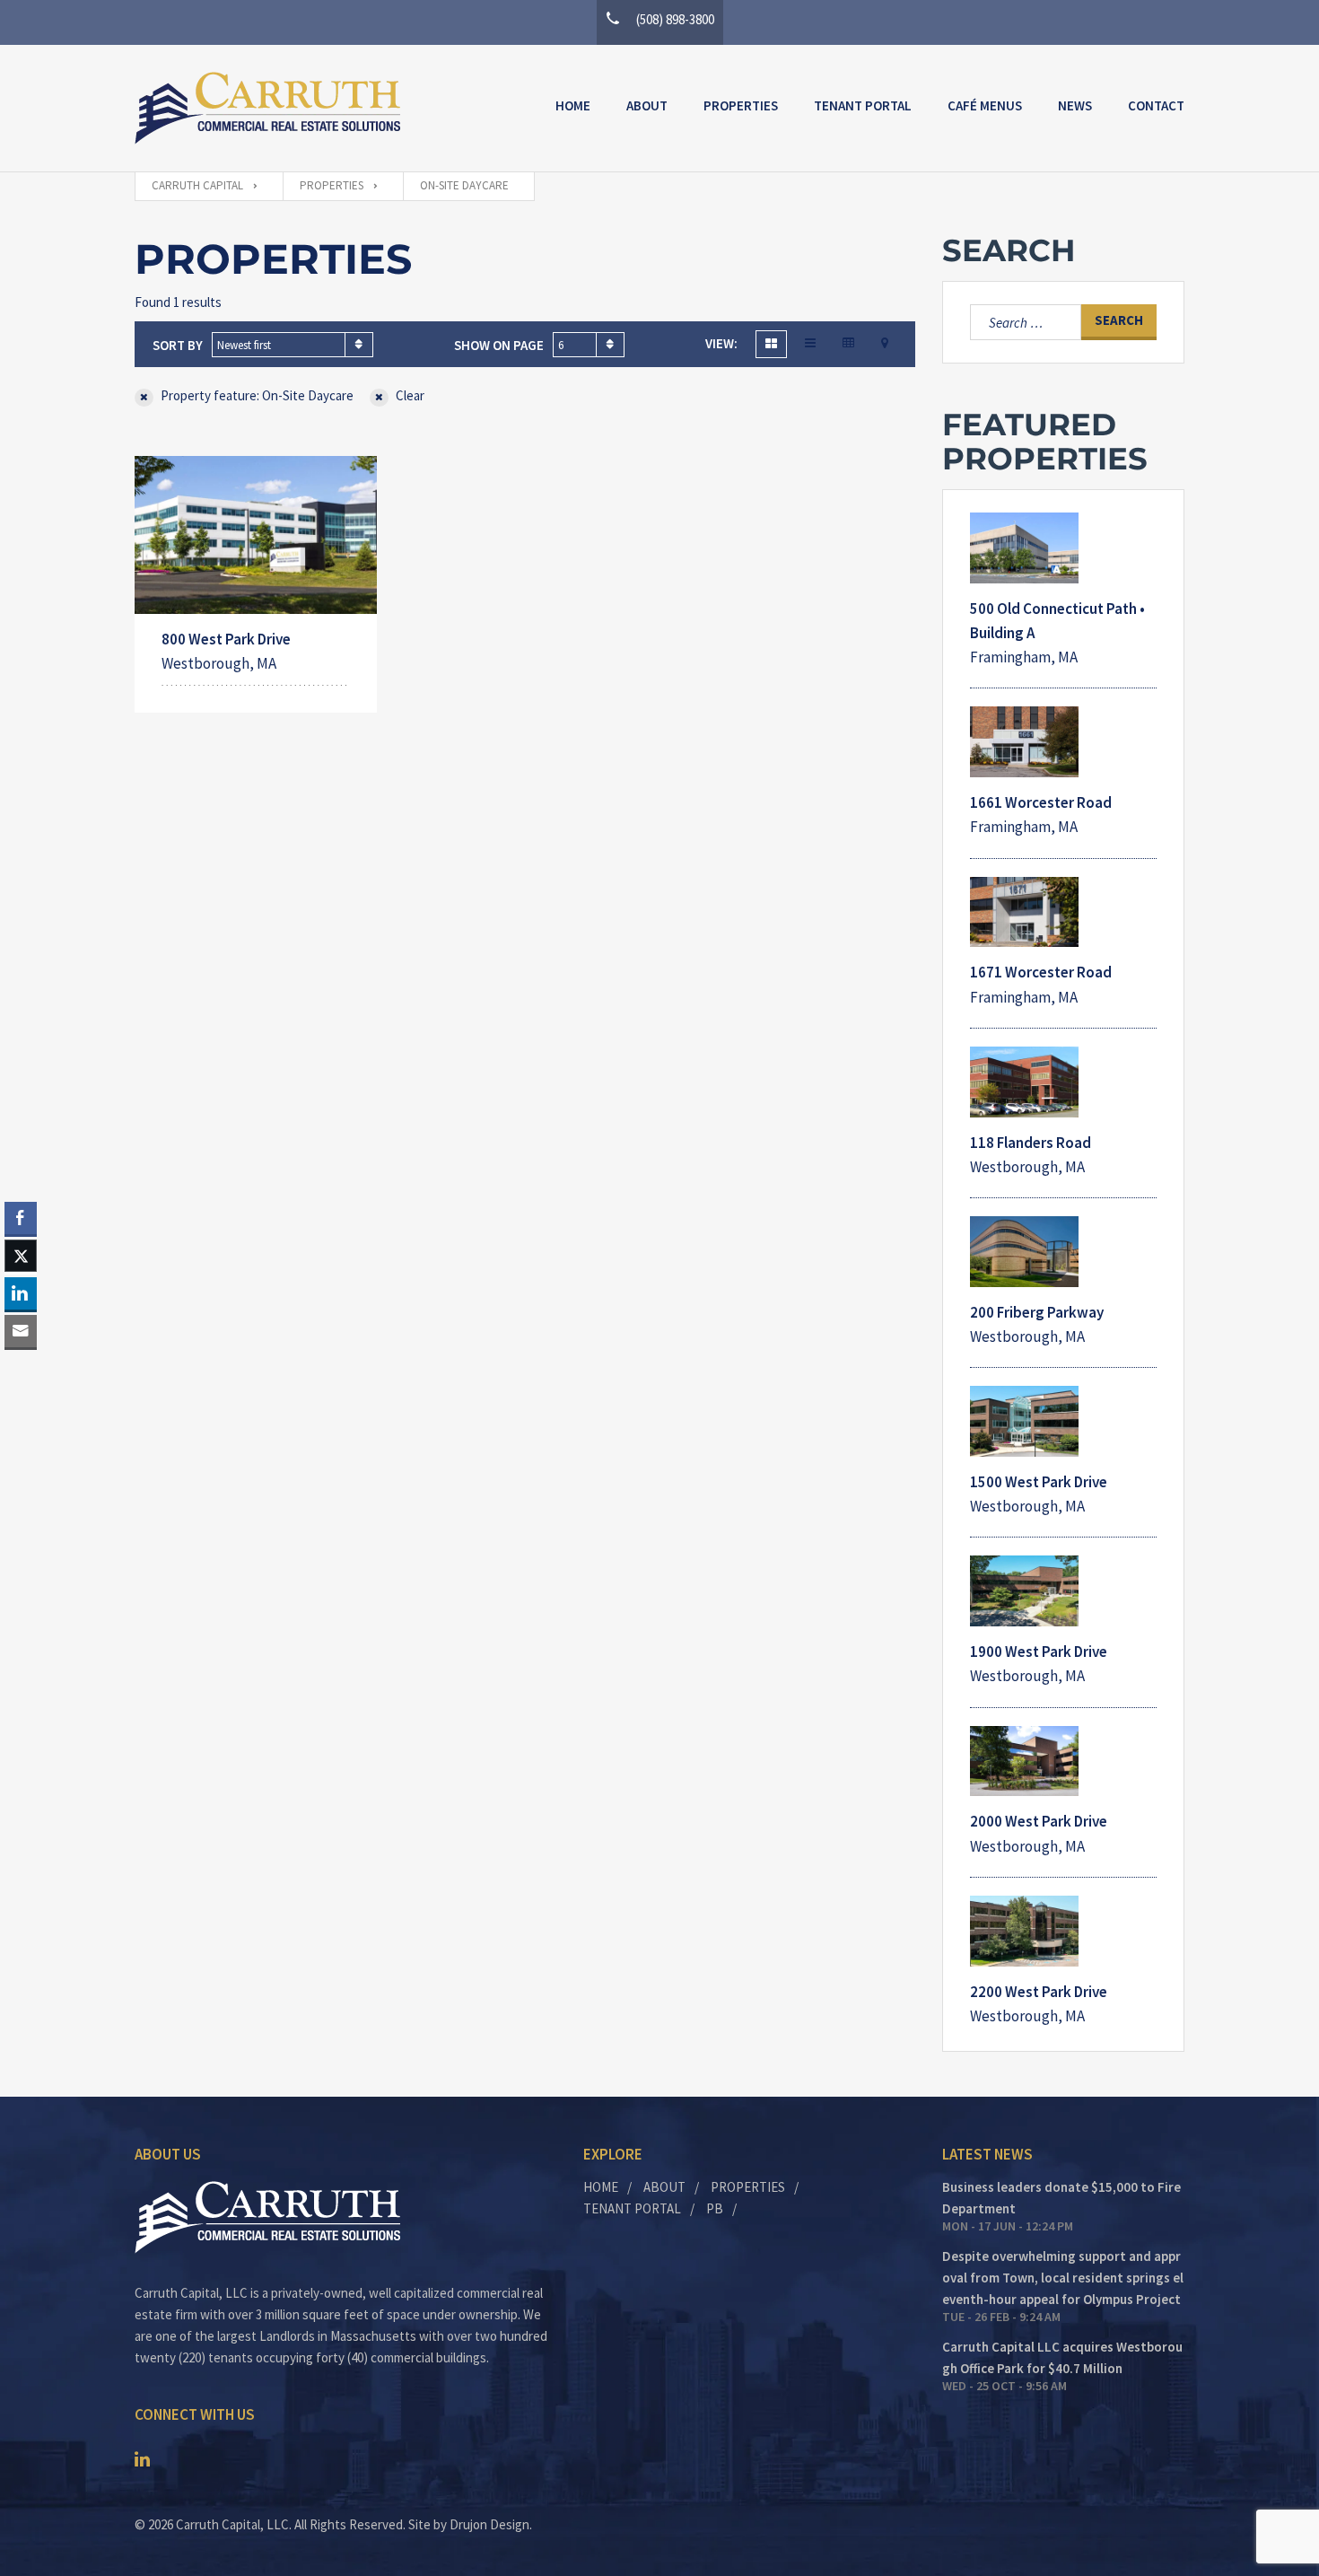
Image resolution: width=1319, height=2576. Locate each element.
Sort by (178, 345)
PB (715, 2208)
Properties (741, 105)
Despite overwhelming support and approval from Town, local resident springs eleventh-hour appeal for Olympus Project (1063, 2278)
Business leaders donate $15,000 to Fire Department (1061, 2198)
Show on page (499, 345)
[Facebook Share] (21, 1218)
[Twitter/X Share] (21, 1256)
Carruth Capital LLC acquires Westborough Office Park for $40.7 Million (1062, 2357)
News (1075, 105)
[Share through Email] (21, 1331)
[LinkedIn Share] (21, 1293)
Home (573, 105)
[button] (21, 1366)
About (647, 105)
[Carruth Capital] (267, 108)
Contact (1156, 105)
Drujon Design (489, 2524)
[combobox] (293, 345)
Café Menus (985, 105)
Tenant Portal (863, 105)
